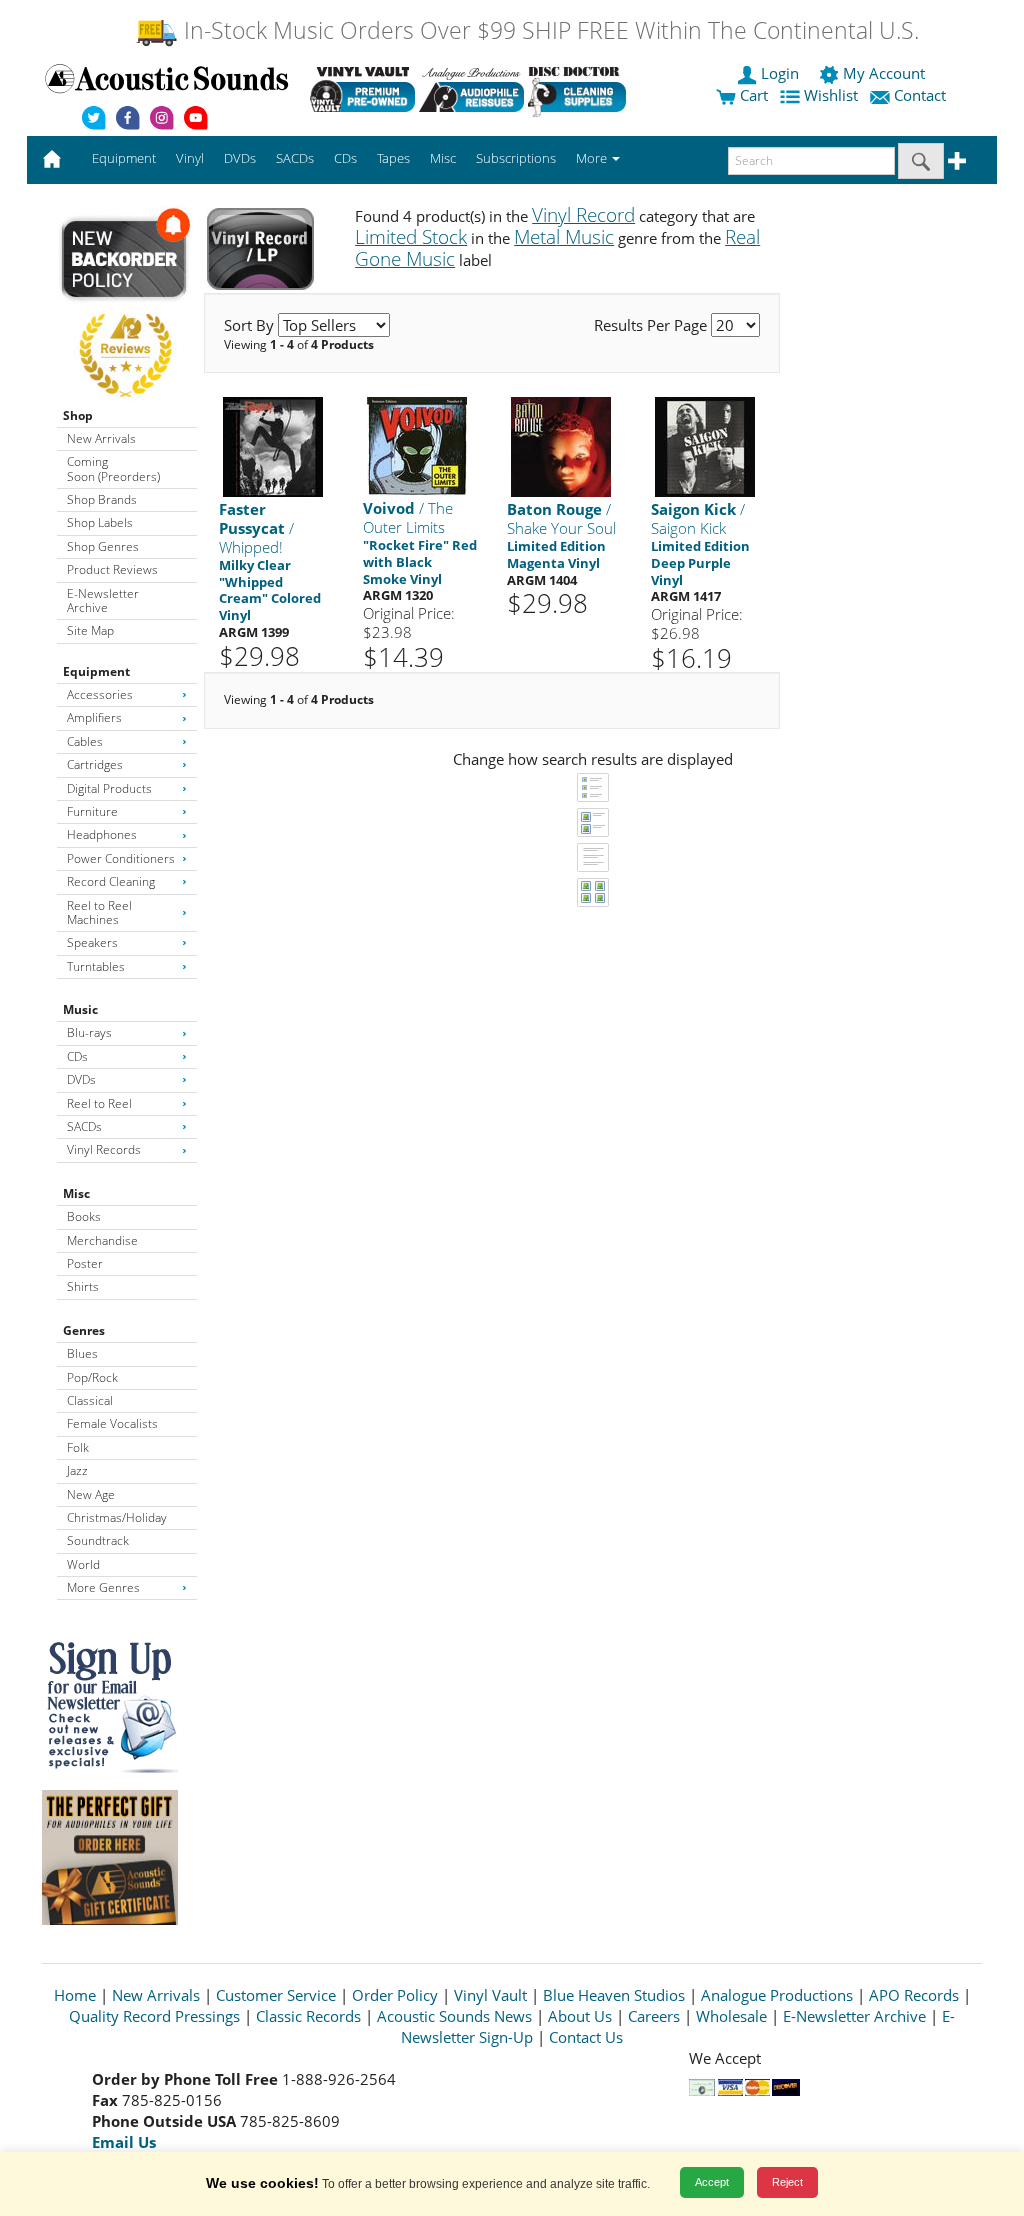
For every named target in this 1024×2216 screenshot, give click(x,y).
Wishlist (831, 95)
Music (80, 1009)
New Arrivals (101, 438)
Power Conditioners (121, 858)
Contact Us (586, 2037)
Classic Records (308, 2016)
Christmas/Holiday (117, 1517)
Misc (76, 1193)
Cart (752, 95)
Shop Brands (102, 499)
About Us (580, 2016)
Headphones (102, 834)
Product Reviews (112, 569)
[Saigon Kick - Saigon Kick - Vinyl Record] (705, 446)
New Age (91, 1494)
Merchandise (102, 1240)
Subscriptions (516, 158)
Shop (78, 415)
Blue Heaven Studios (614, 1995)
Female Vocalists (112, 1423)
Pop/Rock (92, 1377)
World (83, 1564)
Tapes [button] (393, 158)
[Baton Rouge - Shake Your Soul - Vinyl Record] (561, 446)
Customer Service (276, 1995)
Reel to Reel (99, 1103)
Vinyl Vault (490, 1995)
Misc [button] (443, 158)
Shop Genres (103, 546)
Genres (84, 1330)
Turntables (96, 966)
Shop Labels (100, 522)
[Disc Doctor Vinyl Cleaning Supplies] (580, 89)
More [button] (593, 158)
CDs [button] (345, 158)
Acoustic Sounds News (454, 2016)
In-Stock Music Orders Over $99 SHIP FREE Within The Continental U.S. (548, 30)
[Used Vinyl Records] (362, 89)
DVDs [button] (240, 158)
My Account (884, 73)
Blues (82, 1353)
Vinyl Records (104, 1149)
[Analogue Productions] (471, 89)
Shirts (83, 1286)
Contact (920, 95)
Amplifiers (94, 717)
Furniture (92, 811)
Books (84, 1216)
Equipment (96, 671)
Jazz (77, 1470)
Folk (78, 1447)
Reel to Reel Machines (99, 912)
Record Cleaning (111, 881)
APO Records (914, 1995)
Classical (90, 1400)
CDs (77, 1056)
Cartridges (95, 764)
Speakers (92, 942)
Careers (654, 2016)
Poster (85, 1263)
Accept (712, 2182)
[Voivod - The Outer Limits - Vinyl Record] (417, 445)
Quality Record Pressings (154, 2016)
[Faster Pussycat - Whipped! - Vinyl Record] (273, 446)
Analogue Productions (777, 1995)
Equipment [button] (124, 158)
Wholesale (731, 2016)
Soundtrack (98, 1540)
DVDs (81, 1079)
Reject (787, 2182)
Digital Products (109, 788)
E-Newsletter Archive (103, 600)
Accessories (100, 694)
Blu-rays (89, 1032)
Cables (85, 741)
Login (780, 73)
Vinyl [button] (190, 158)
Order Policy (395, 1995)
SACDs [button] (295, 158)
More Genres (103, 1587)
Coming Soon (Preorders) (113, 468)
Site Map (90, 630)
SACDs (84, 1126)
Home (75, 1995)
